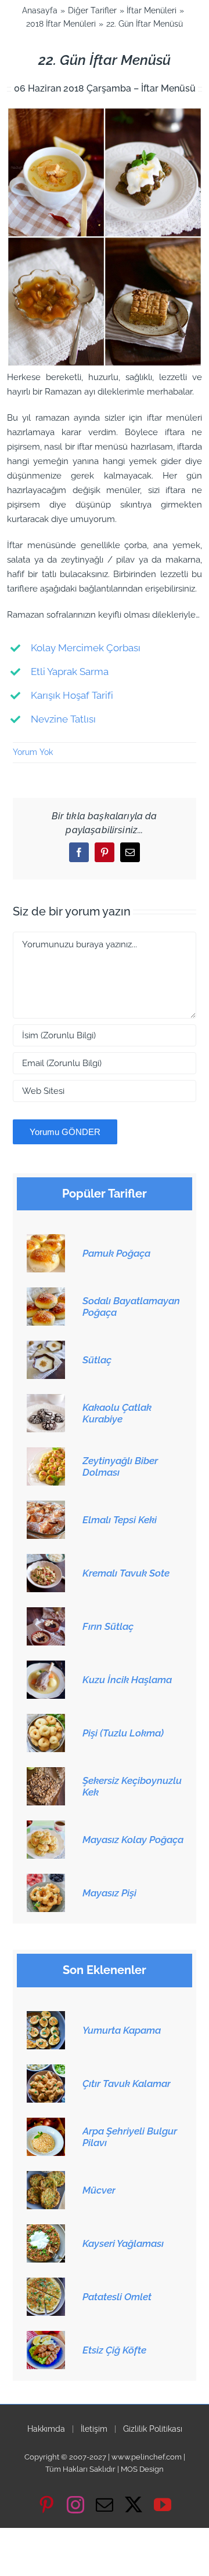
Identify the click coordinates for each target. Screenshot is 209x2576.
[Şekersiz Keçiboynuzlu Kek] (46, 1774)
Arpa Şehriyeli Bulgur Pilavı (130, 2137)
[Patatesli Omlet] (46, 2284)
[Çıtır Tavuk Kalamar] (46, 2071)
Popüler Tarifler (105, 1194)
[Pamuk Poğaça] (46, 1240)
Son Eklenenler (105, 1970)
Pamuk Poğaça (116, 1253)
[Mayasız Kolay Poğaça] (46, 1827)
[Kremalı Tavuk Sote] (46, 1560)
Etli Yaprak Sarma (70, 672)
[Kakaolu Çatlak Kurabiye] (46, 1400)
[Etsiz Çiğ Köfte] (46, 2337)
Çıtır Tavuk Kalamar (127, 2084)
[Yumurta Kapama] (46, 2017)
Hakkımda (46, 2429)
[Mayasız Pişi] (46, 1880)
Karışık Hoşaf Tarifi (72, 695)
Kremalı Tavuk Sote (126, 1573)
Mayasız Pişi (109, 1893)
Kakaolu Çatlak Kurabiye (117, 1413)
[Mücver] (46, 2177)
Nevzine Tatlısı (63, 719)
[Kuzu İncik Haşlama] (46, 1667)
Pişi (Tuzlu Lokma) (123, 1733)
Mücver (99, 2190)
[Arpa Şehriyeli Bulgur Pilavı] (46, 2124)
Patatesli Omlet (117, 2297)
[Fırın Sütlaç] (46, 1614)
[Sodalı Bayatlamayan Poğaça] (46, 1294)
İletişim (94, 2429)
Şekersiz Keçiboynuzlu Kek (132, 1786)
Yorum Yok (33, 752)
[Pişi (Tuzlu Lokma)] (46, 1720)
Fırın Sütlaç (108, 1626)
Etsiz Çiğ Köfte (114, 2350)
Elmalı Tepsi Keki (120, 1520)
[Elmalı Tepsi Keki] (46, 1507)
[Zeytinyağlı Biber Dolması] (46, 1454)
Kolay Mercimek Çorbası (86, 648)
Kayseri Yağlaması (123, 2243)
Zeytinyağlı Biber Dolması (120, 1466)
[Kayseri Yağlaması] (46, 2231)
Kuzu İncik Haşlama (127, 1680)
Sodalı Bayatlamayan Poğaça (131, 1307)
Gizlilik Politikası (153, 2429)
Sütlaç (97, 1360)
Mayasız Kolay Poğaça (133, 1840)
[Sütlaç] (46, 1347)
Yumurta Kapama (122, 2030)
